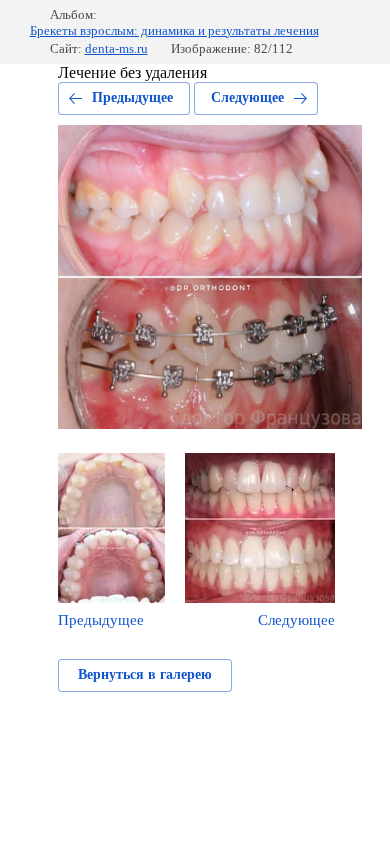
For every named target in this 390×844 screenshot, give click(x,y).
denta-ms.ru (116, 48)
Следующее (247, 97)
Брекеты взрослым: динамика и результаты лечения (174, 30)
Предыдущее (132, 97)
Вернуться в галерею (145, 674)
